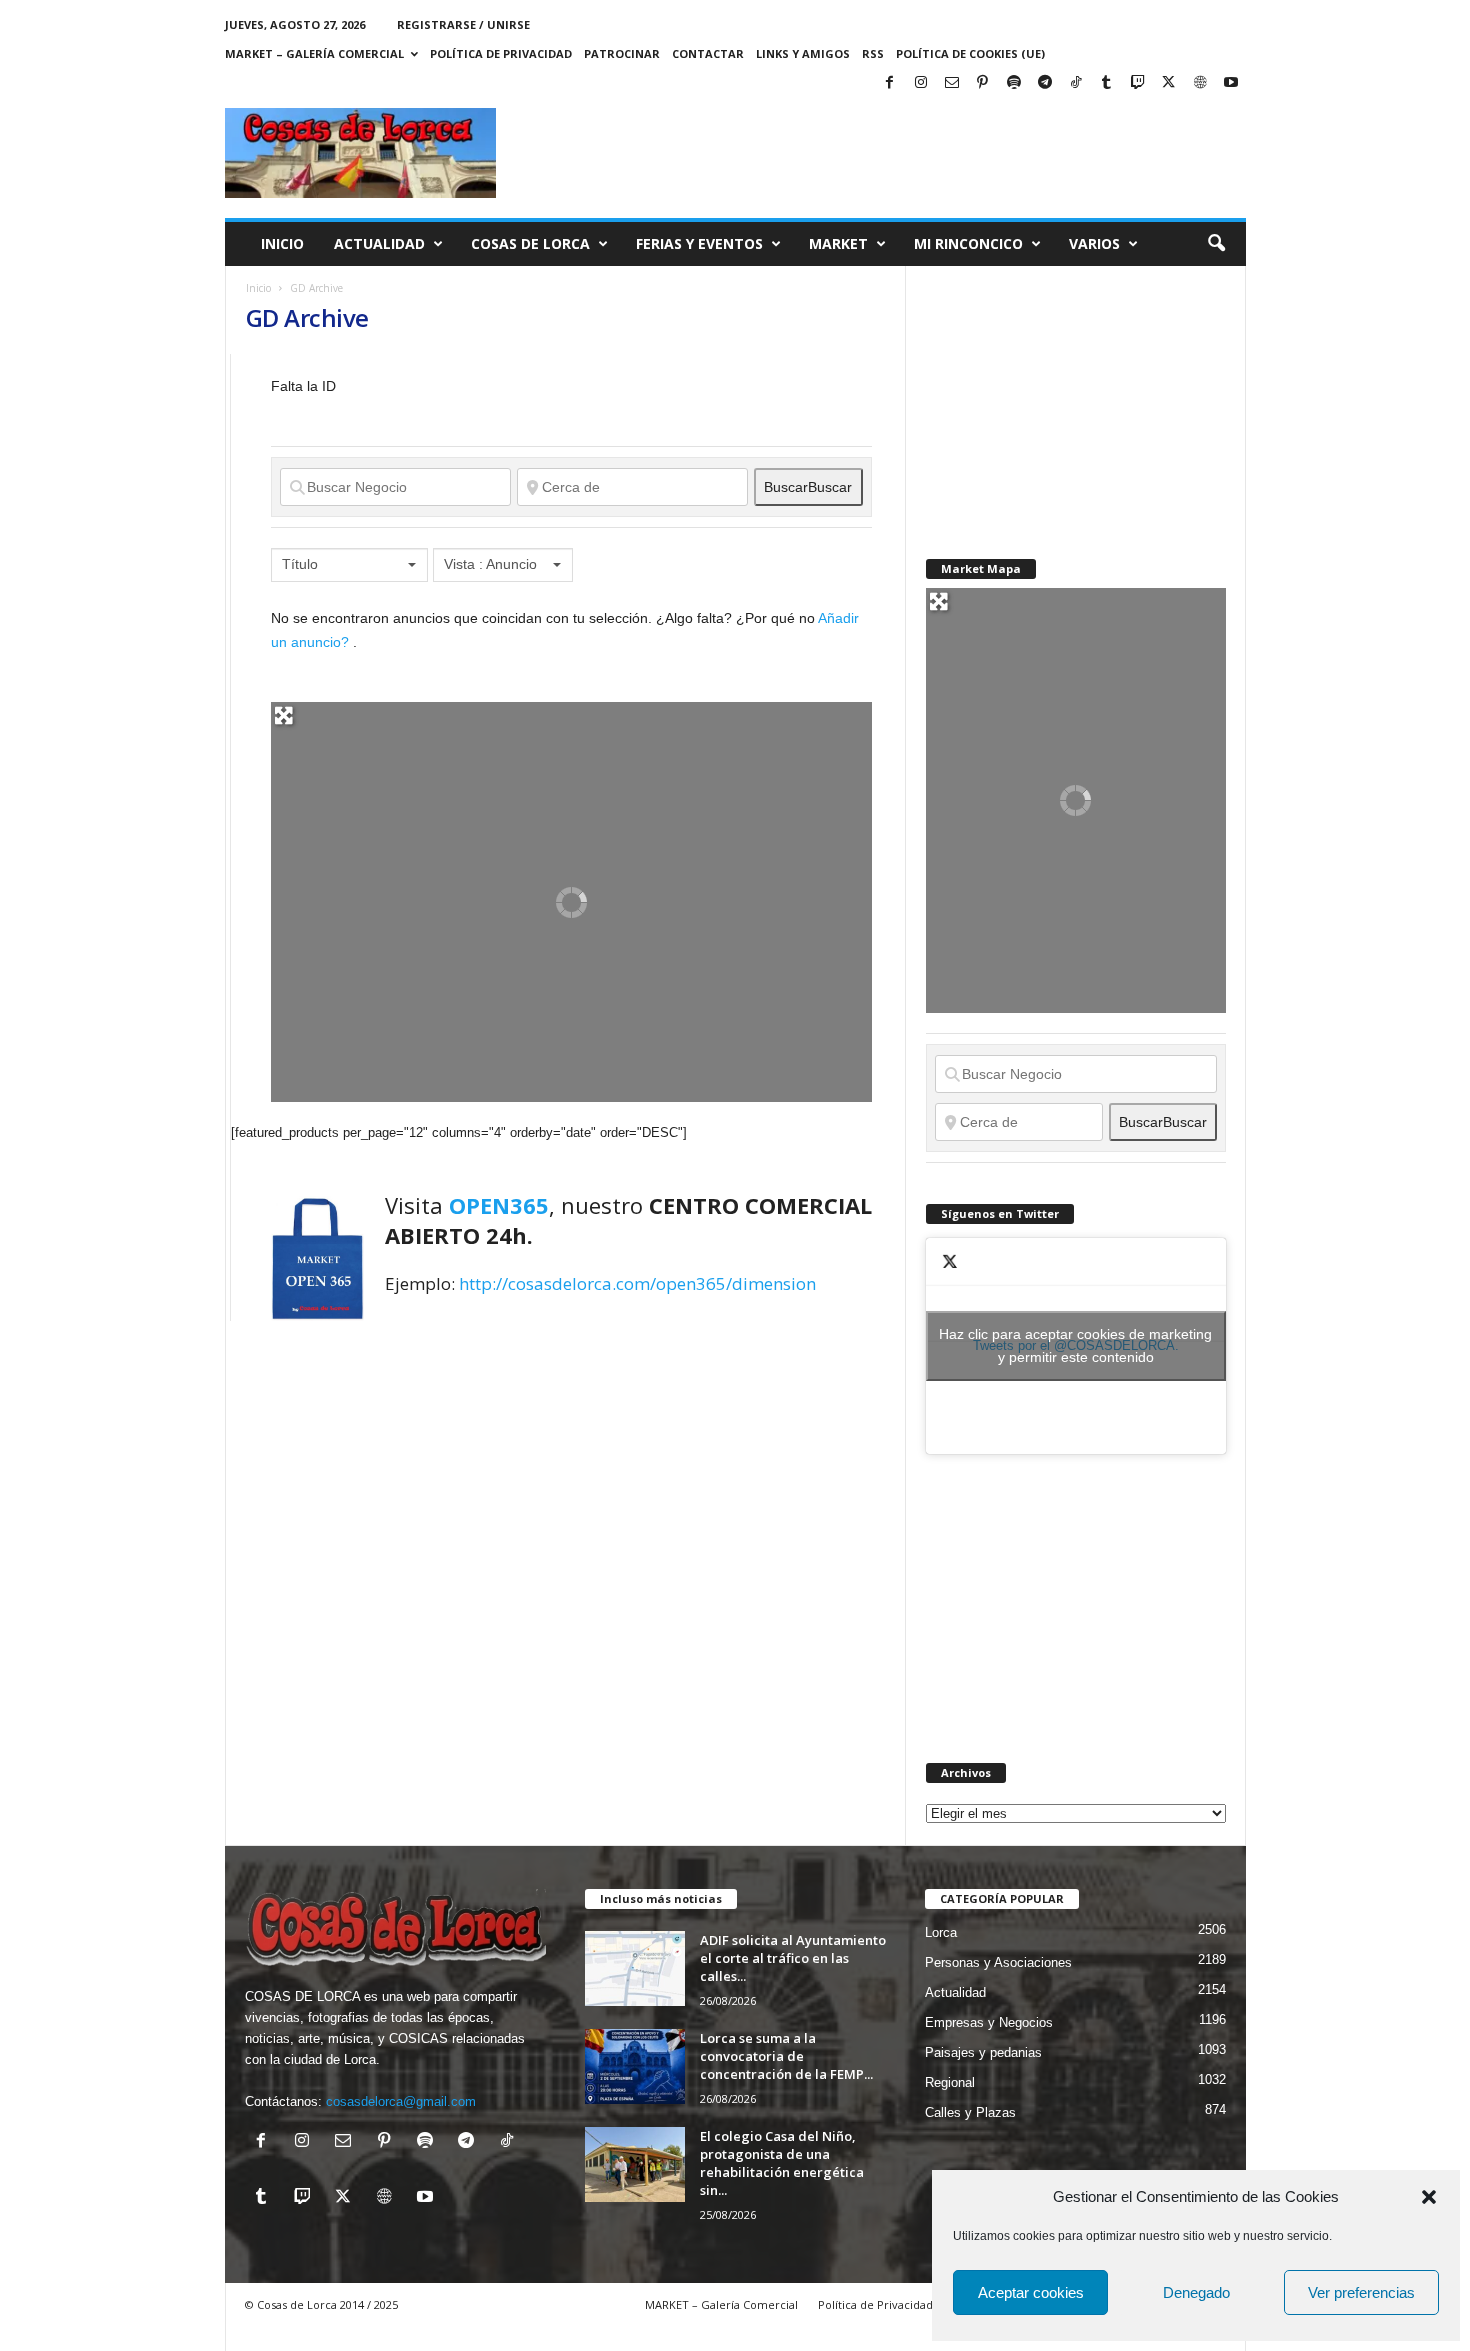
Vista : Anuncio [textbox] (490, 564)
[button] (1429, 2197)
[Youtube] (1231, 83)
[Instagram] (921, 83)
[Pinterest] (983, 83)
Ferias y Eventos (699, 243)
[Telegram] (1045, 83)
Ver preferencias (1361, 2292)
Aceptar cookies (1031, 2292)
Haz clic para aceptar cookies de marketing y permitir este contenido (1075, 1345)
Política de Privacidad (501, 53)
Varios (1094, 243)
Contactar (708, 53)
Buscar (808, 487)
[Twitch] (1138, 83)
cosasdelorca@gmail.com (401, 2101)
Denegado (1196, 2292)
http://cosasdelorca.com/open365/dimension (637, 1283)
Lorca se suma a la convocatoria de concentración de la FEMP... (786, 2056)
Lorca (941, 1932)
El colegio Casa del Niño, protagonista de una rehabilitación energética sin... (782, 2163)
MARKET (838, 243)
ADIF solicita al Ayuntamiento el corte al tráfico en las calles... (793, 1958)
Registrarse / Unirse (463, 24)
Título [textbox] (300, 564)
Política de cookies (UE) (970, 53)
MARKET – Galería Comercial (314, 53)
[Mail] (952, 83)
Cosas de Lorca (530, 243)
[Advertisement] (1076, 391)
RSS (873, 53)
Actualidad (379, 243)
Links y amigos (803, 53)
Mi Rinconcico (968, 243)
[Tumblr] (1107, 83)
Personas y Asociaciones (998, 1962)
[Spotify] (1014, 83)
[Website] (1200, 83)
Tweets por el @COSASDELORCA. (1075, 1345)
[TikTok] (1076, 83)
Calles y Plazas (970, 2112)
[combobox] (349, 565)
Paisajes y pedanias (983, 2052)
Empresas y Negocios (989, 2022)
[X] (1169, 83)
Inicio (282, 243)
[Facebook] (890, 83)
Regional (950, 2082)
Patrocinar (622, 53)
